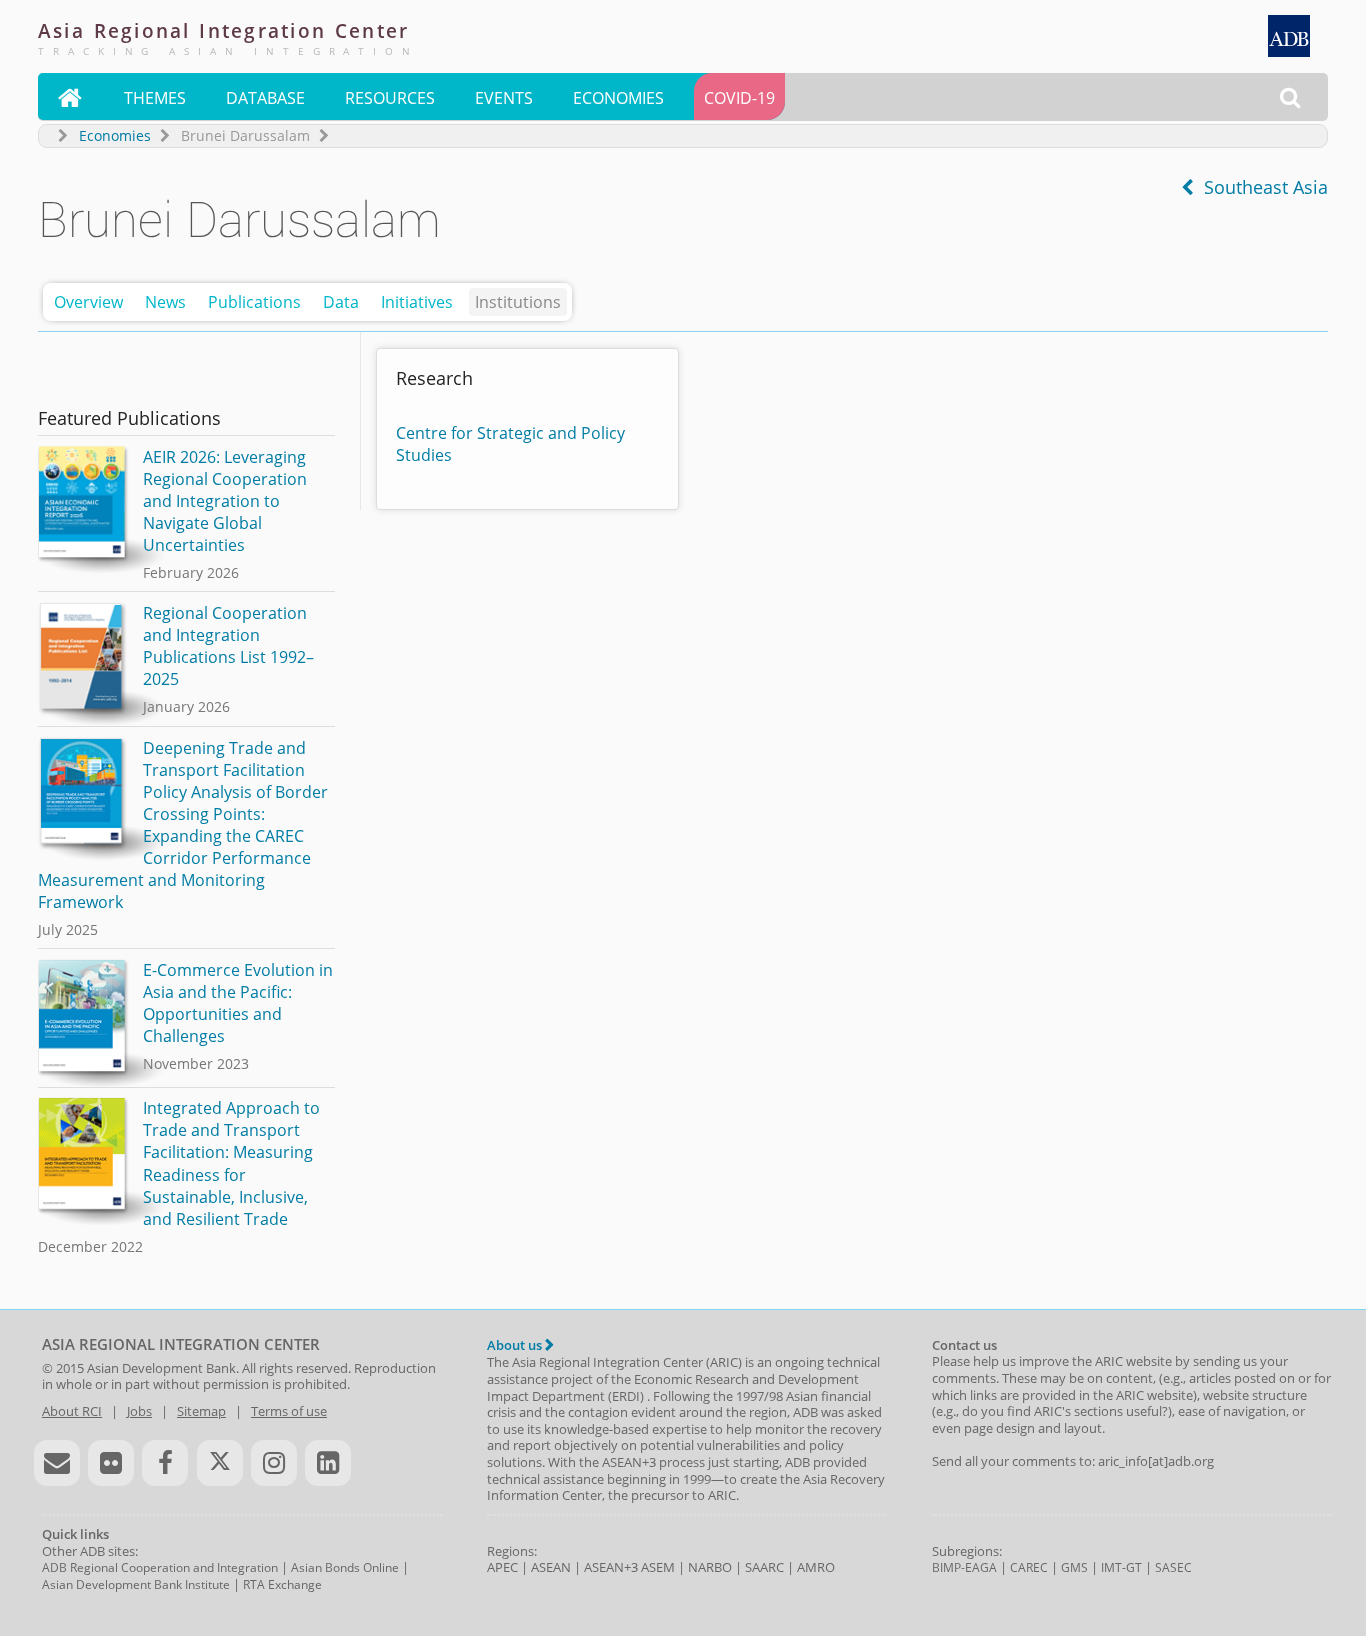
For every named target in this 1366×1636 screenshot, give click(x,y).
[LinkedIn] (328, 1463)
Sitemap (201, 1411)
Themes (155, 98)
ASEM (658, 1567)
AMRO (816, 1567)
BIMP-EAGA (964, 1567)
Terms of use (289, 1411)
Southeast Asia (1261, 187)
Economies (618, 98)
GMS (1074, 1567)
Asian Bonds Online (345, 1567)
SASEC (1173, 1567)
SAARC (764, 1567)
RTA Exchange (282, 1584)
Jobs (139, 1411)
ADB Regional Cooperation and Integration (160, 1567)
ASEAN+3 (611, 1567)
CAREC (1029, 1567)
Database (265, 98)
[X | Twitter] (220, 1463)
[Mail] (57, 1463)
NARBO (710, 1567)
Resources (390, 98)
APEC (502, 1567)
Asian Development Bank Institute (136, 1584)
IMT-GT (1121, 1567)
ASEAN (551, 1567)
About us (516, 1345)
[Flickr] (111, 1463)
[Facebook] (165, 1463)
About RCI (72, 1411)
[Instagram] (274, 1463)
